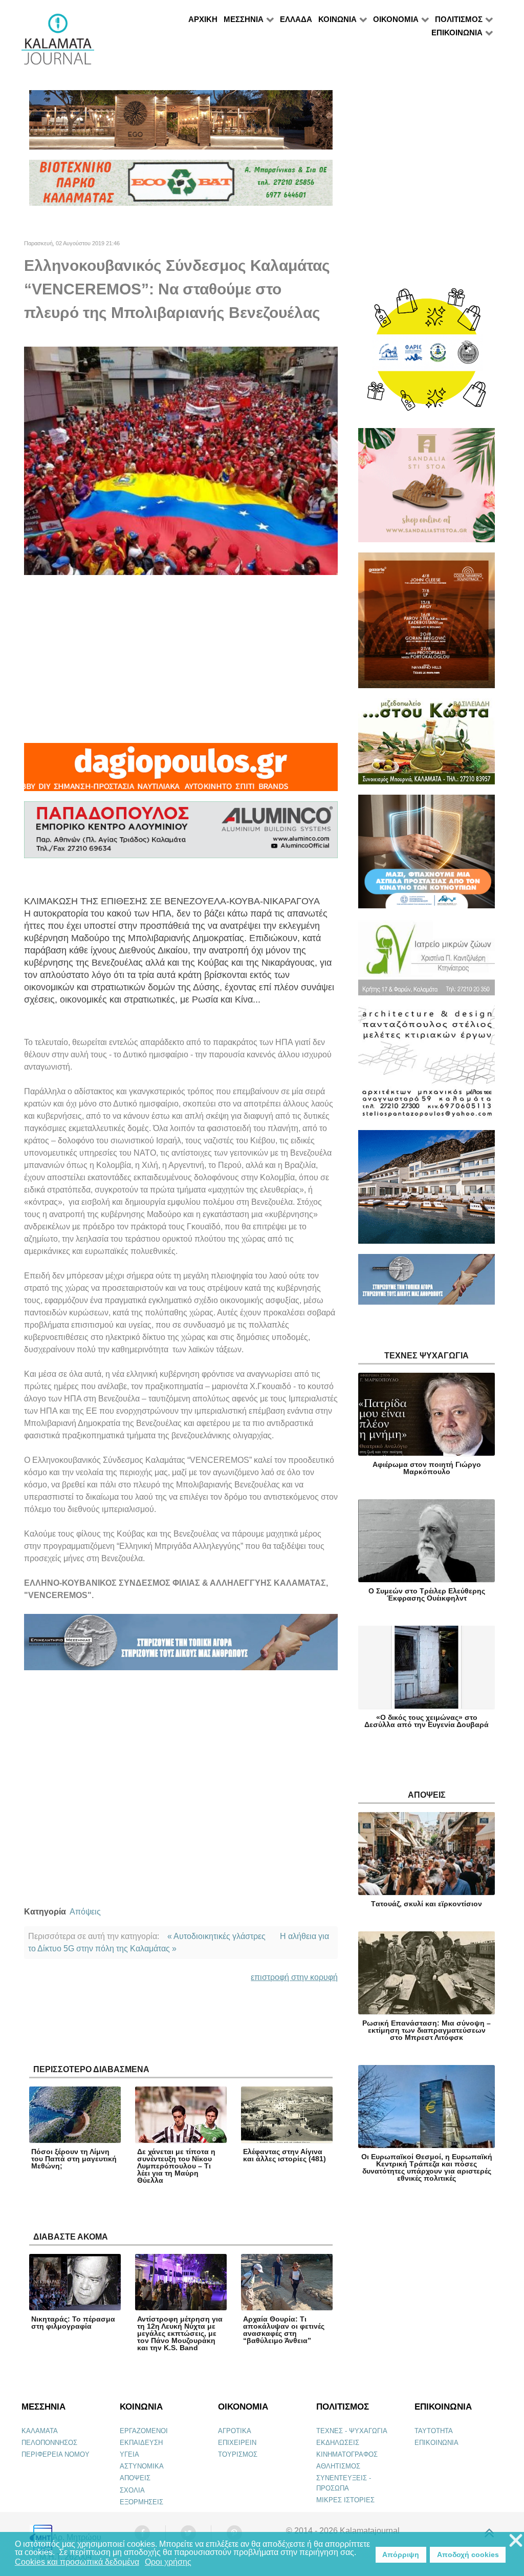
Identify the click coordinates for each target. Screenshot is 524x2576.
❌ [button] (516, 2541)
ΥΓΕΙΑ (129, 2454)
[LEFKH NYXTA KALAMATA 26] (427, 355)
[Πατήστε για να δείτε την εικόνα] (181, 461)
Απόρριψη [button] (401, 2554)
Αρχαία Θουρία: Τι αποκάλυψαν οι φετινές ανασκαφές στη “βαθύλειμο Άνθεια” (284, 2330)
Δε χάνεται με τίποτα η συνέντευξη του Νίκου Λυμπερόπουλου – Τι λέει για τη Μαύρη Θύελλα (176, 2166)
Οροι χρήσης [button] (168, 2562)
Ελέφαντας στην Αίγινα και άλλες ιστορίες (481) (285, 2155)
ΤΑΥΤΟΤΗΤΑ (434, 2431)
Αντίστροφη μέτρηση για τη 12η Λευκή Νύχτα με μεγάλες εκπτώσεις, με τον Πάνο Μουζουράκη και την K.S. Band (180, 2333)
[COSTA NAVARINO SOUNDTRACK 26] (427, 625)
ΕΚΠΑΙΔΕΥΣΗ (141, 2443)
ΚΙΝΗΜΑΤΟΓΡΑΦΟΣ (347, 2454)
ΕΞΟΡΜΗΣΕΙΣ (141, 2502)
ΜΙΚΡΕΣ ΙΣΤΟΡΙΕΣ (345, 2500)
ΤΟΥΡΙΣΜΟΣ (238, 2454)
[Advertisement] (181, 659)
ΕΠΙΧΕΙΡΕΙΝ (237, 2443)
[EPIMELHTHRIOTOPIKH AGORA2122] (181, 1646)
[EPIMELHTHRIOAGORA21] (427, 1284)
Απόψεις (85, 1912)
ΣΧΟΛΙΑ (132, 2490)
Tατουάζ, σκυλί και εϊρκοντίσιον (427, 1904)
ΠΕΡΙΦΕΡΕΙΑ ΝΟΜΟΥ (56, 2454)
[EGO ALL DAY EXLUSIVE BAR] (181, 124)
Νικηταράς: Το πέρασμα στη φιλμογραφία (73, 2323)
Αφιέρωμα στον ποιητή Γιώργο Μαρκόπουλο (427, 1468)
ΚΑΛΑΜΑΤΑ (40, 2431)
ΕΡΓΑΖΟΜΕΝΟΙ (144, 2431)
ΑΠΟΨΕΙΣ (135, 2478)
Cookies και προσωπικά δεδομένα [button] (77, 2562)
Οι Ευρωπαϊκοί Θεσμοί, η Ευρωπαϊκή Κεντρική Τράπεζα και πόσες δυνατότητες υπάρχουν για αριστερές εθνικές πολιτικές (427, 2167)
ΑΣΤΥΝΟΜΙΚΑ (142, 2466)
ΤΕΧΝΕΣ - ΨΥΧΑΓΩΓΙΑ (352, 2431)
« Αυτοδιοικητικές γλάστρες (216, 1936)
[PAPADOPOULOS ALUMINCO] (181, 834)
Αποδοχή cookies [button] (468, 2554)
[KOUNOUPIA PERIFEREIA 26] (427, 856)
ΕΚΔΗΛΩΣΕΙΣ (338, 2443)
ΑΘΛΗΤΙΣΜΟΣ (338, 2466)
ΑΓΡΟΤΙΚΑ (235, 2431)
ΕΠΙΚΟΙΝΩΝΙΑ (436, 2443)
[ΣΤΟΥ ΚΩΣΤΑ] (427, 746)
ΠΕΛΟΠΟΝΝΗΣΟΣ (49, 2443)
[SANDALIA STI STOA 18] (427, 490)
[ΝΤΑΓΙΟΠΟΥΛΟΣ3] (181, 771)
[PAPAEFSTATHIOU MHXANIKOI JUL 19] (427, 1191)
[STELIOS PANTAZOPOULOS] (427, 1067)
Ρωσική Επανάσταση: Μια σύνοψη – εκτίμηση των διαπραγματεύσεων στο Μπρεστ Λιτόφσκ (427, 2030)
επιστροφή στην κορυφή (294, 1977)
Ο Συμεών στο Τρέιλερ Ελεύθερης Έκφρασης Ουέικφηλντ (427, 1594)
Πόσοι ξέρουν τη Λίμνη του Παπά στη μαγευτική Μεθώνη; (74, 2159)
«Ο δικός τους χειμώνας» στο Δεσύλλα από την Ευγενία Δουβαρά (427, 1721)
